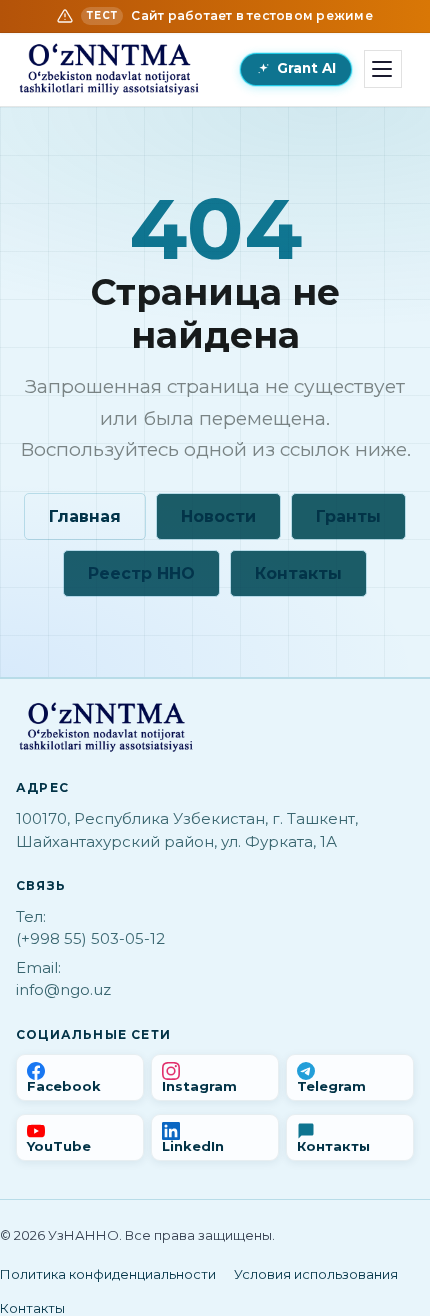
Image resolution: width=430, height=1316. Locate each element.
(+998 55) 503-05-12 (90, 938)
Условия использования (316, 1274)
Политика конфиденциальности (108, 1274)
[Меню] (383, 69)
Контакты (298, 573)
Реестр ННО (141, 573)
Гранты (348, 516)
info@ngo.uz (63, 989)
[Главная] (109, 69)
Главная (85, 516)
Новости (218, 516)
